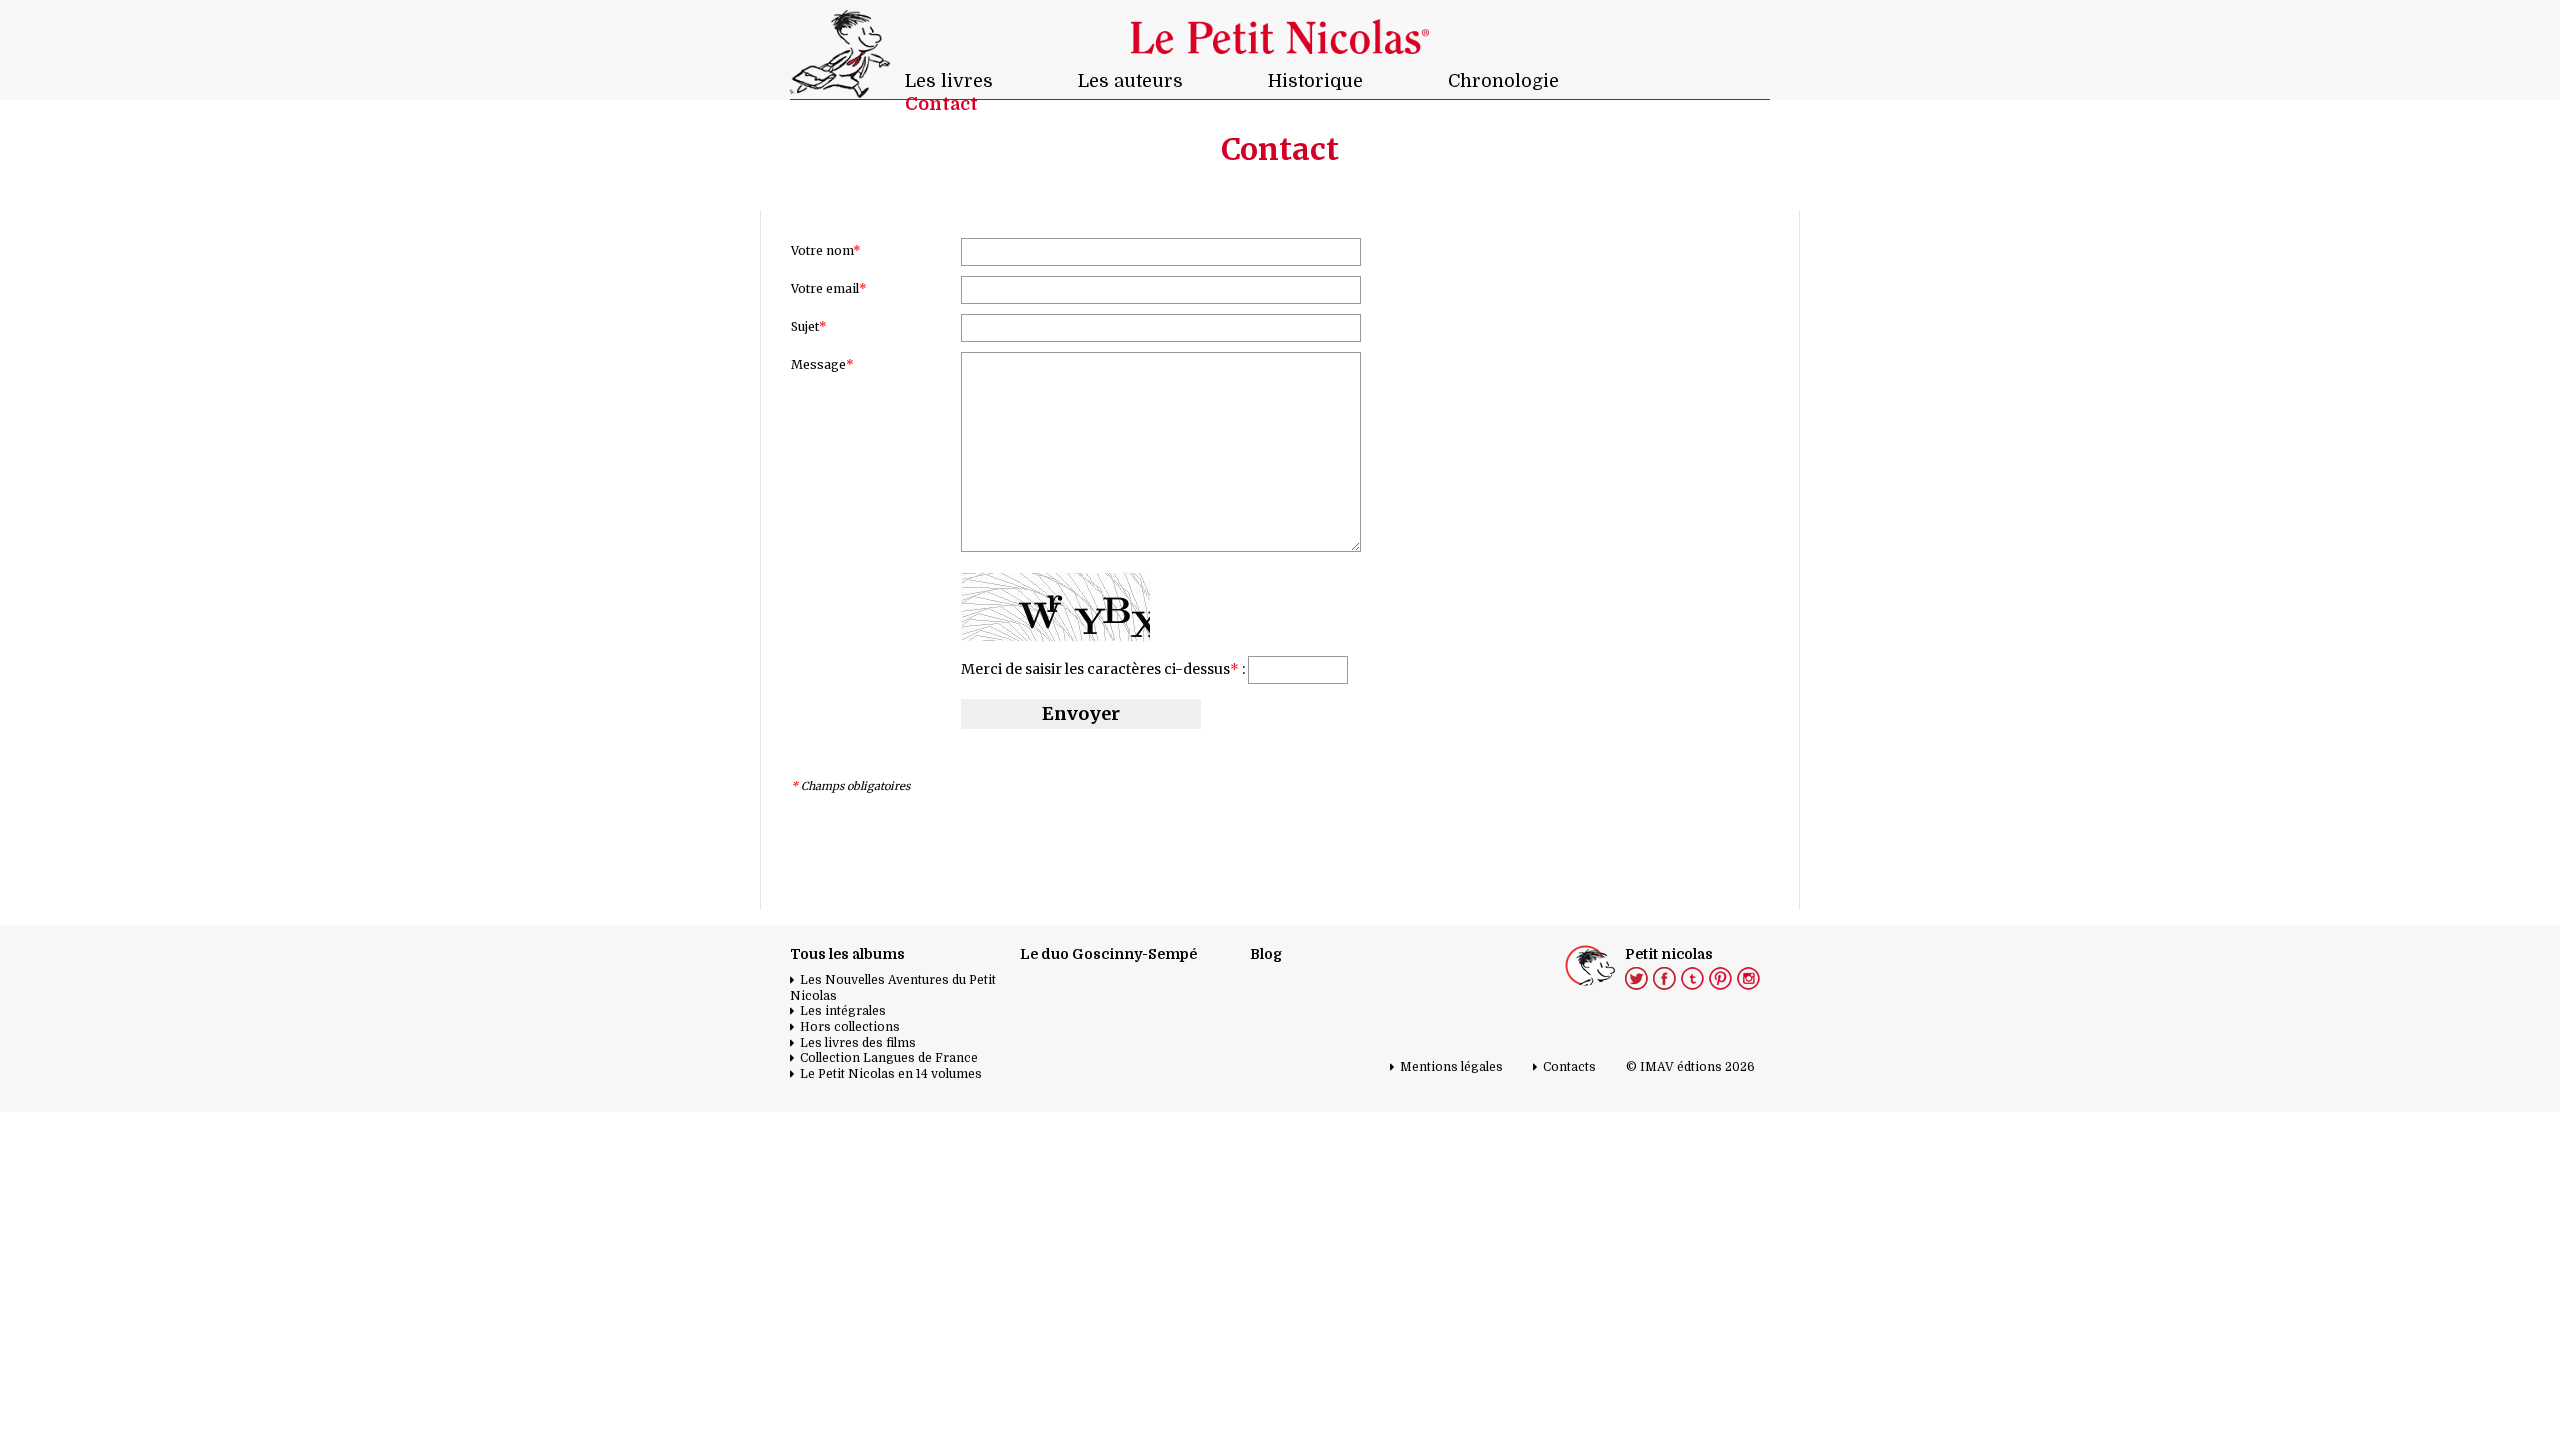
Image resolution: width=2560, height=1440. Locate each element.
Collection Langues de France (889, 1058)
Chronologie (1503, 81)
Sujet (809, 326)
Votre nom (826, 250)
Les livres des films (858, 1043)
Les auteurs (1130, 81)
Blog (1266, 954)
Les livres (949, 81)
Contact (941, 104)
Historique (1315, 81)
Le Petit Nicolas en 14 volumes (891, 1074)
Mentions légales (1451, 1067)
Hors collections (850, 1027)
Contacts (1569, 1067)
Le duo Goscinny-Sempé (1108, 954)
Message (822, 364)
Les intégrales (843, 1011)
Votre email (829, 288)
